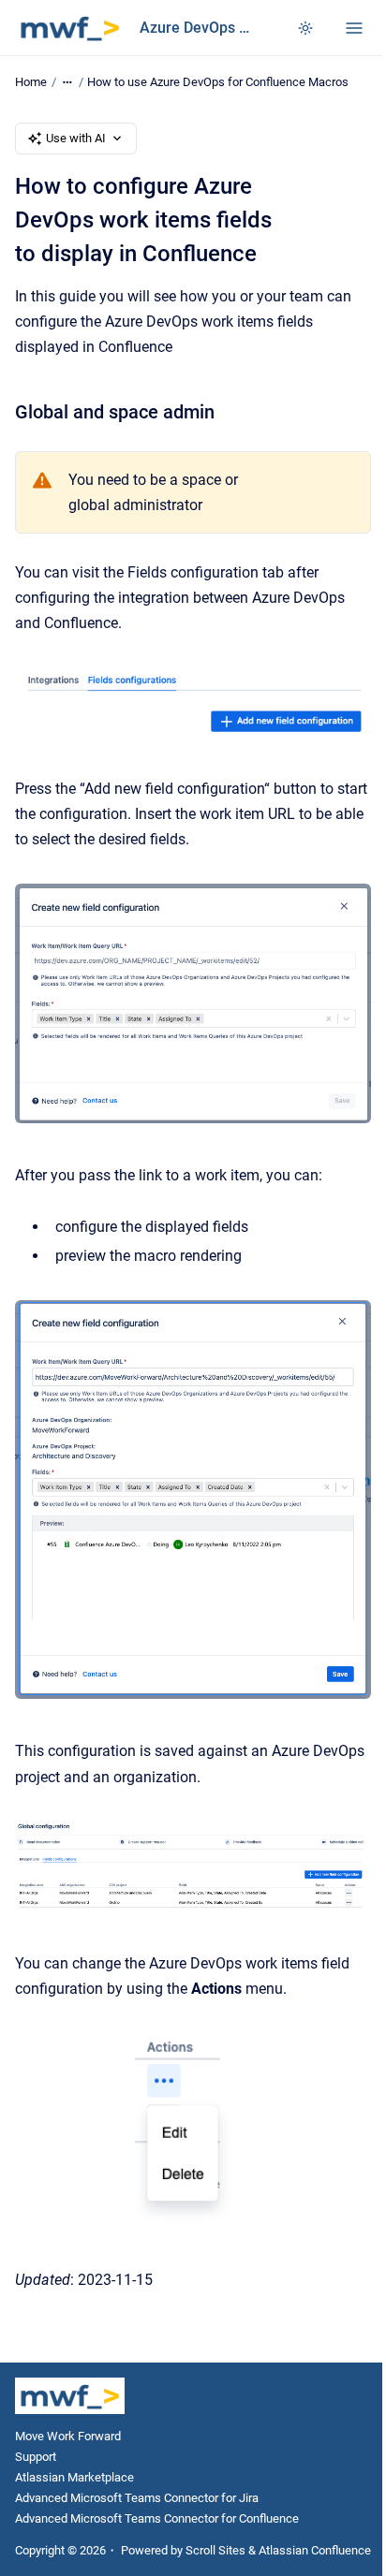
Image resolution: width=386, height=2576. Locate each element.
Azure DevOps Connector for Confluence (199, 28)
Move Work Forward (68, 2436)
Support (36, 2457)
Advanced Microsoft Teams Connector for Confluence (157, 2518)
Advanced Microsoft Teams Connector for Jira (137, 2498)
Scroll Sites (215, 2550)
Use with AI (76, 138)
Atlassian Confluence (315, 2550)
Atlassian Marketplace (74, 2477)
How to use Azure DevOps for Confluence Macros (218, 82)
